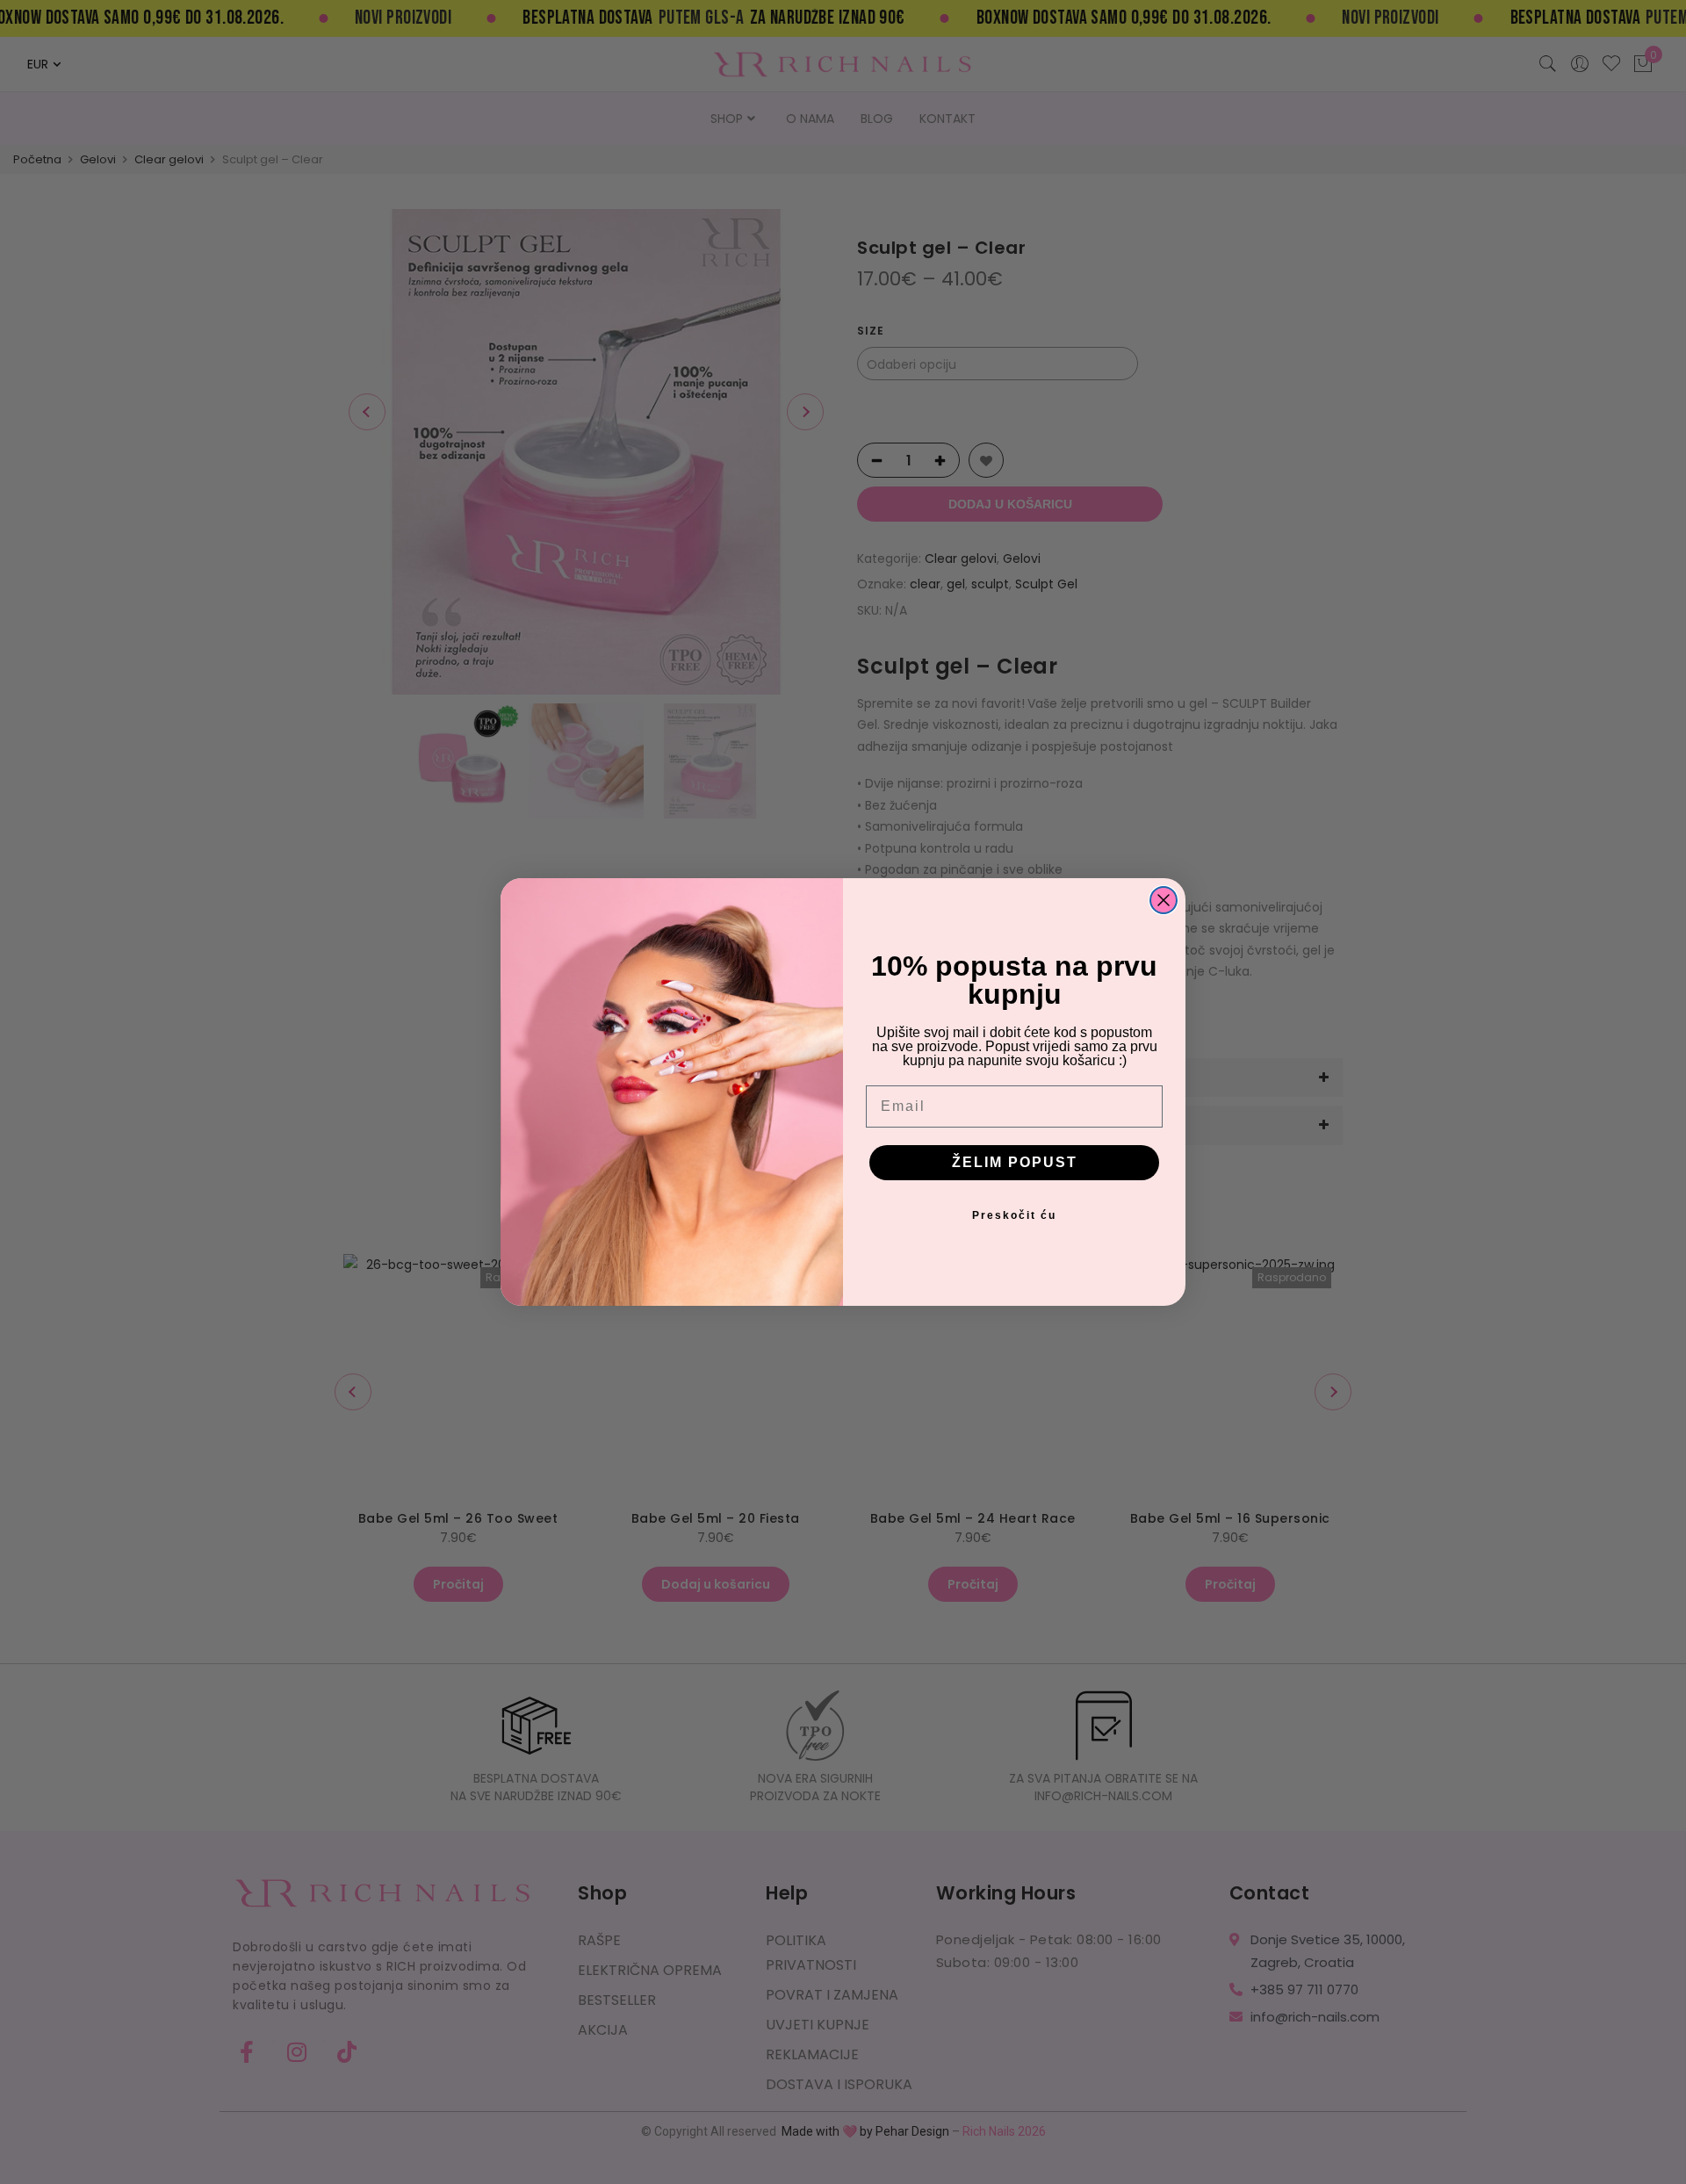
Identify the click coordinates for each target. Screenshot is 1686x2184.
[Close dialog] (1164, 900)
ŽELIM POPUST (1015, 1162)
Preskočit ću (1014, 1215)
